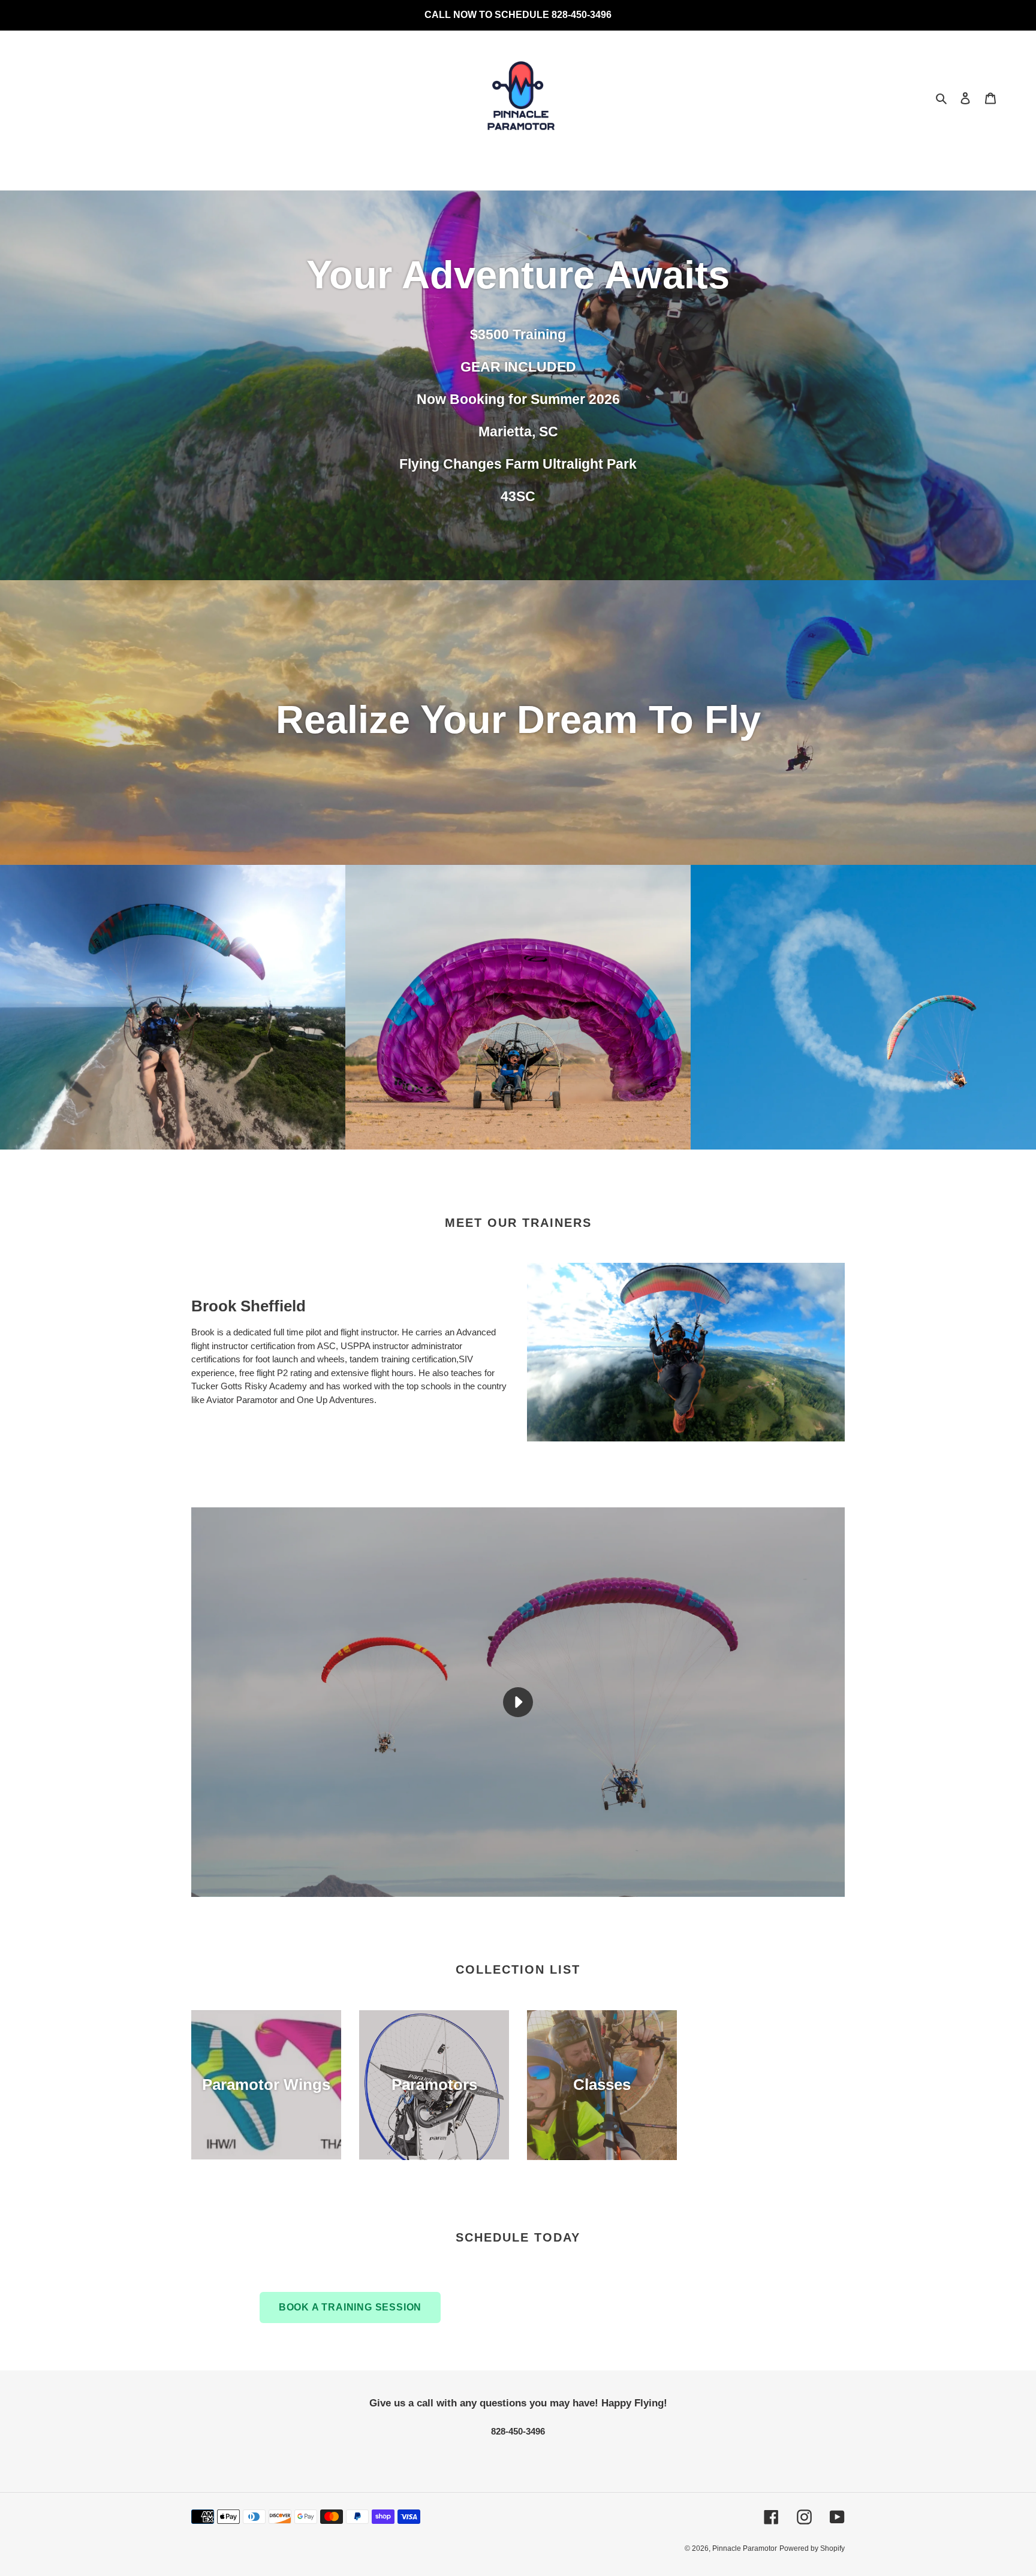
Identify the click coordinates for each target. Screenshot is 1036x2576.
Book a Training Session (350, 2308)
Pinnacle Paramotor (745, 2549)
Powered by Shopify (812, 2549)
